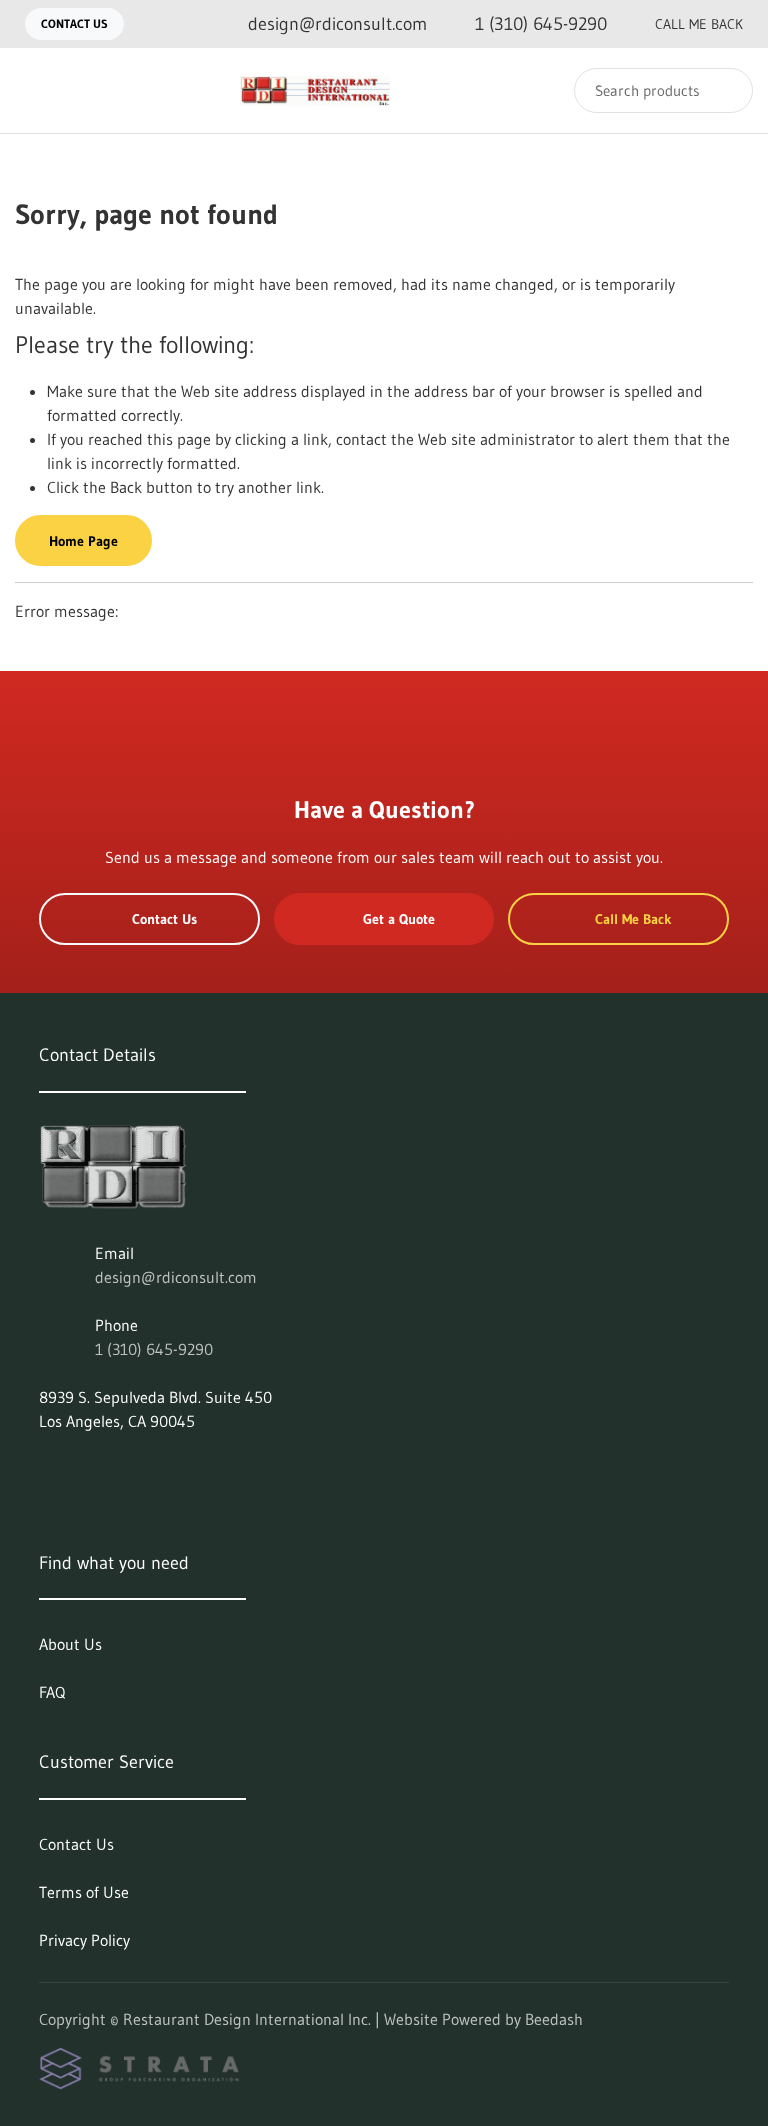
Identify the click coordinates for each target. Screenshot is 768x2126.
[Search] (724, 90)
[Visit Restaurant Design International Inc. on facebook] (90, 1469)
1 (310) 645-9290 (154, 1349)
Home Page (83, 541)
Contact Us (74, 23)
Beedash (554, 2019)
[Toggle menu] (35, 90)
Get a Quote (399, 919)
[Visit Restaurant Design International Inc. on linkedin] (48, 1469)
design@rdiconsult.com (176, 1277)
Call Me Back (699, 24)
